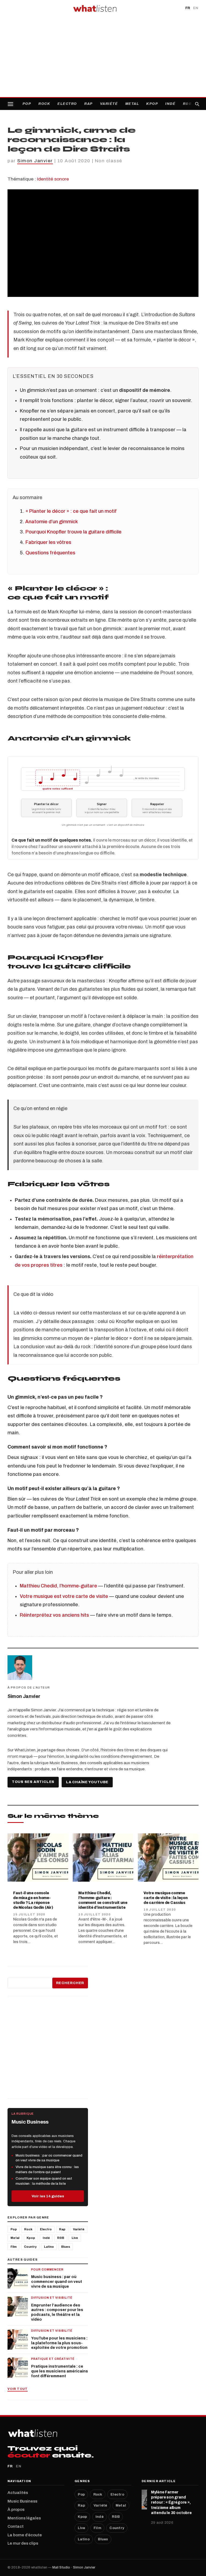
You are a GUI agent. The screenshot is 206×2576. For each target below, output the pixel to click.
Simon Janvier (35, 161)
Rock (44, 104)
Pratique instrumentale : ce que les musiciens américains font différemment (60, 2371)
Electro (67, 104)
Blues (66, 2247)
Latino (49, 2247)
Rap (89, 104)
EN (196, 8)
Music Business (22, 2501)
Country (30, 2247)
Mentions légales (24, 2518)
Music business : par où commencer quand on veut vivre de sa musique (57, 2282)
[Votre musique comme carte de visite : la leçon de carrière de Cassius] (168, 1858)
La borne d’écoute (25, 2535)
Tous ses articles (33, 1782)
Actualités (18, 2493)
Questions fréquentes (50, 553)
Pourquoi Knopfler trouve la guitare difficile (73, 532)
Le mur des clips (23, 2543)
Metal (132, 104)
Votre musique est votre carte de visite (64, 1596)
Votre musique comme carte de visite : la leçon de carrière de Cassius (165, 1898)
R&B (187, 104)
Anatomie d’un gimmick (51, 522)
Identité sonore (53, 179)
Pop (27, 104)
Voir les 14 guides (48, 2196)
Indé (170, 104)
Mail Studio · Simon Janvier (74, 2567)
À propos (16, 2509)
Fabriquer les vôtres (48, 542)
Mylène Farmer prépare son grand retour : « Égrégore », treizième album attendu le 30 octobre (171, 2502)
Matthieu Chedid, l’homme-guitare (58, 1586)
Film (14, 2247)
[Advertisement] (103, 57)
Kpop (152, 104)
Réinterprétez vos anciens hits (54, 1615)
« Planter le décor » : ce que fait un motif (71, 511)
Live (75, 2238)
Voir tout (18, 2389)
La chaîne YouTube (87, 1782)
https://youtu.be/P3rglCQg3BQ (33, 192)
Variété (109, 104)
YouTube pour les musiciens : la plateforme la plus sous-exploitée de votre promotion (59, 2343)
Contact (16, 2526)
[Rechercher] (197, 104)
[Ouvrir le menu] (10, 104)
